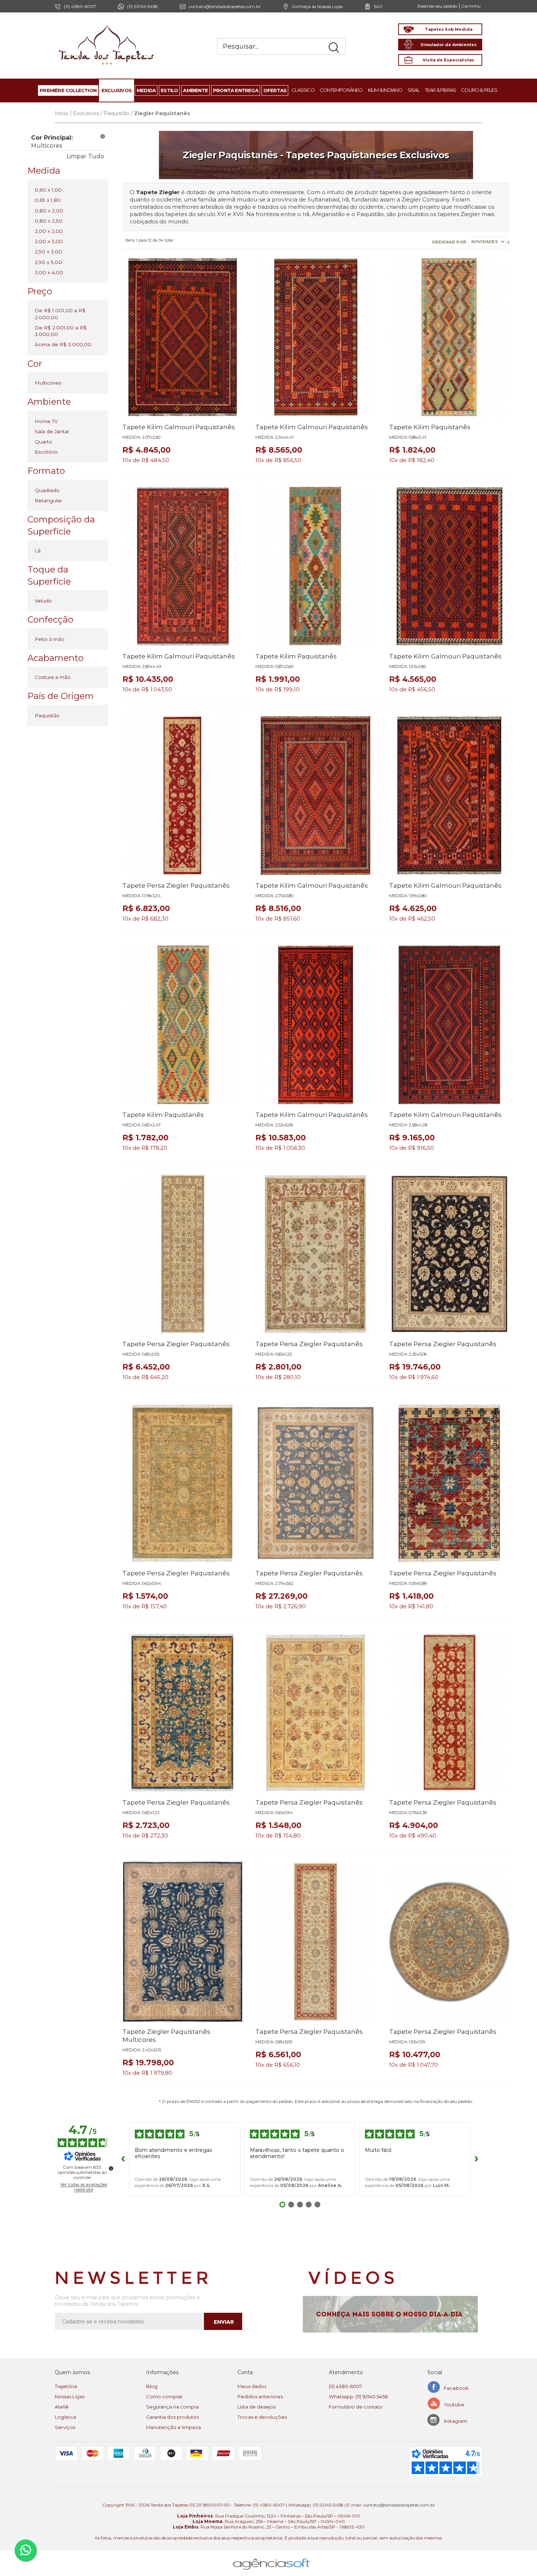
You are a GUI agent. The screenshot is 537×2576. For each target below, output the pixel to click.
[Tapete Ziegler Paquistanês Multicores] (183, 1942)
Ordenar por (450, 242)
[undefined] (111, 2168)
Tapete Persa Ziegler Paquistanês (176, 885)
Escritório (46, 452)
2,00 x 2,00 (49, 231)
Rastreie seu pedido (437, 6)
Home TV (46, 421)
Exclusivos (86, 113)
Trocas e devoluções (262, 2417)
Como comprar (164, 2396)
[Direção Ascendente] (508, 242)
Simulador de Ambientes (449, 45)
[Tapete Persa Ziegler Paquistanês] (183, 796)
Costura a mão (53, 677)
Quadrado (47, 490)
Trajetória (66, 2386)
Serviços (65, 2427)
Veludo (43, 601)
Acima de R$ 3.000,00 (63, 344)
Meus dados (252, 2386)
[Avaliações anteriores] (123, 2159)
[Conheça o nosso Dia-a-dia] (393, 2314)
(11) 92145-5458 (142, 6)
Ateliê (62, 2407)
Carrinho (471, 6)
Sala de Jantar (52, 431)
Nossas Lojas (70, 2396)
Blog (152, 2386)
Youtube (454, 2405)
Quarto (43, 442)
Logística (65, 2417)
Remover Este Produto (103, 136)
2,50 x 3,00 (48, 252)
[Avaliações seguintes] (476, 2159)
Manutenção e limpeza (174, 2427)
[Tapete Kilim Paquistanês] (449, 337)
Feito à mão (49, 639)
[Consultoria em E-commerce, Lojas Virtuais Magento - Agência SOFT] (272, 2558)
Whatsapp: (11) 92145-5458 (358, 2396)
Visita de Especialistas (448, 60)
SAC (378, 6)
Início (62, 113)
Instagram (456, 2421)
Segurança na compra (172, 2407)
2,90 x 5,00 (48, 262)
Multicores (48, 383)
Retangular (48, 501)
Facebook (456, 2388)
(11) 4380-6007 (345, 2386)
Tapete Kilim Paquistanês (430, 427)
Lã (38, 551)
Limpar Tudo (85, 156)
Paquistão (117, 113)
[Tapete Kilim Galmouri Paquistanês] (183, 337)
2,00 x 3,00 (49, 241)
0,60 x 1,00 (48, 190)
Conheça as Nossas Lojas (317, 6)
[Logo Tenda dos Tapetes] (107, 25)
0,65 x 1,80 (48, 200)
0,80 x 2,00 (49, 211)
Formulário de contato (356, 2407)
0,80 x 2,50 (49, 221)
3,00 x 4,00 (49, 272)
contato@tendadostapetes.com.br (225, 6)
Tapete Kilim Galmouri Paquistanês (179, 427)
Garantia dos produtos (172, 2417)
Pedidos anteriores (260, 2396)
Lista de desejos (256, 2407)
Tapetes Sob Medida (449, 29)
